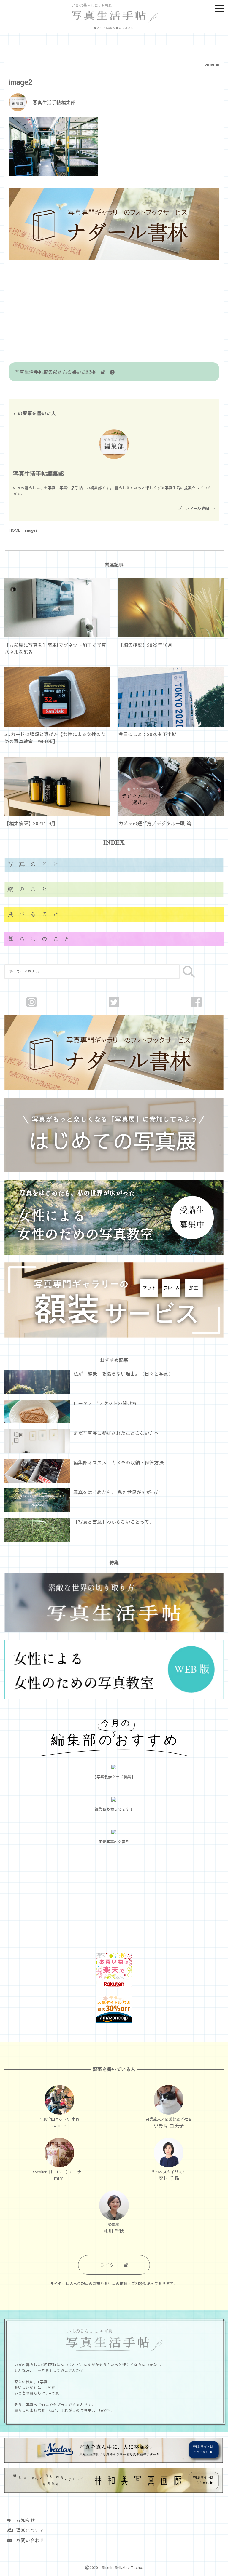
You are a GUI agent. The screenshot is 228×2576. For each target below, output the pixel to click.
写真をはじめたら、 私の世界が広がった (117, 1492)
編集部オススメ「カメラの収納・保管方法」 (121, 1462)
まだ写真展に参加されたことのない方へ (116, 1433)
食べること (36, 914)
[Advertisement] (114, 312)
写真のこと (36, 865)
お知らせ (23, 2520)
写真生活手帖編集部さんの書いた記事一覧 (62, 372)
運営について (28, 2530)
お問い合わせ (28, 2540)
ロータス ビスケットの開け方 (105, 1403)
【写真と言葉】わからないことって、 (114, 1522)
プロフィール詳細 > (197, 508)
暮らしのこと (41, 939)
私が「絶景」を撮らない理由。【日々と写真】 (123, 1373)
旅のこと (30, 889)
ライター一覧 (114, 2265)
